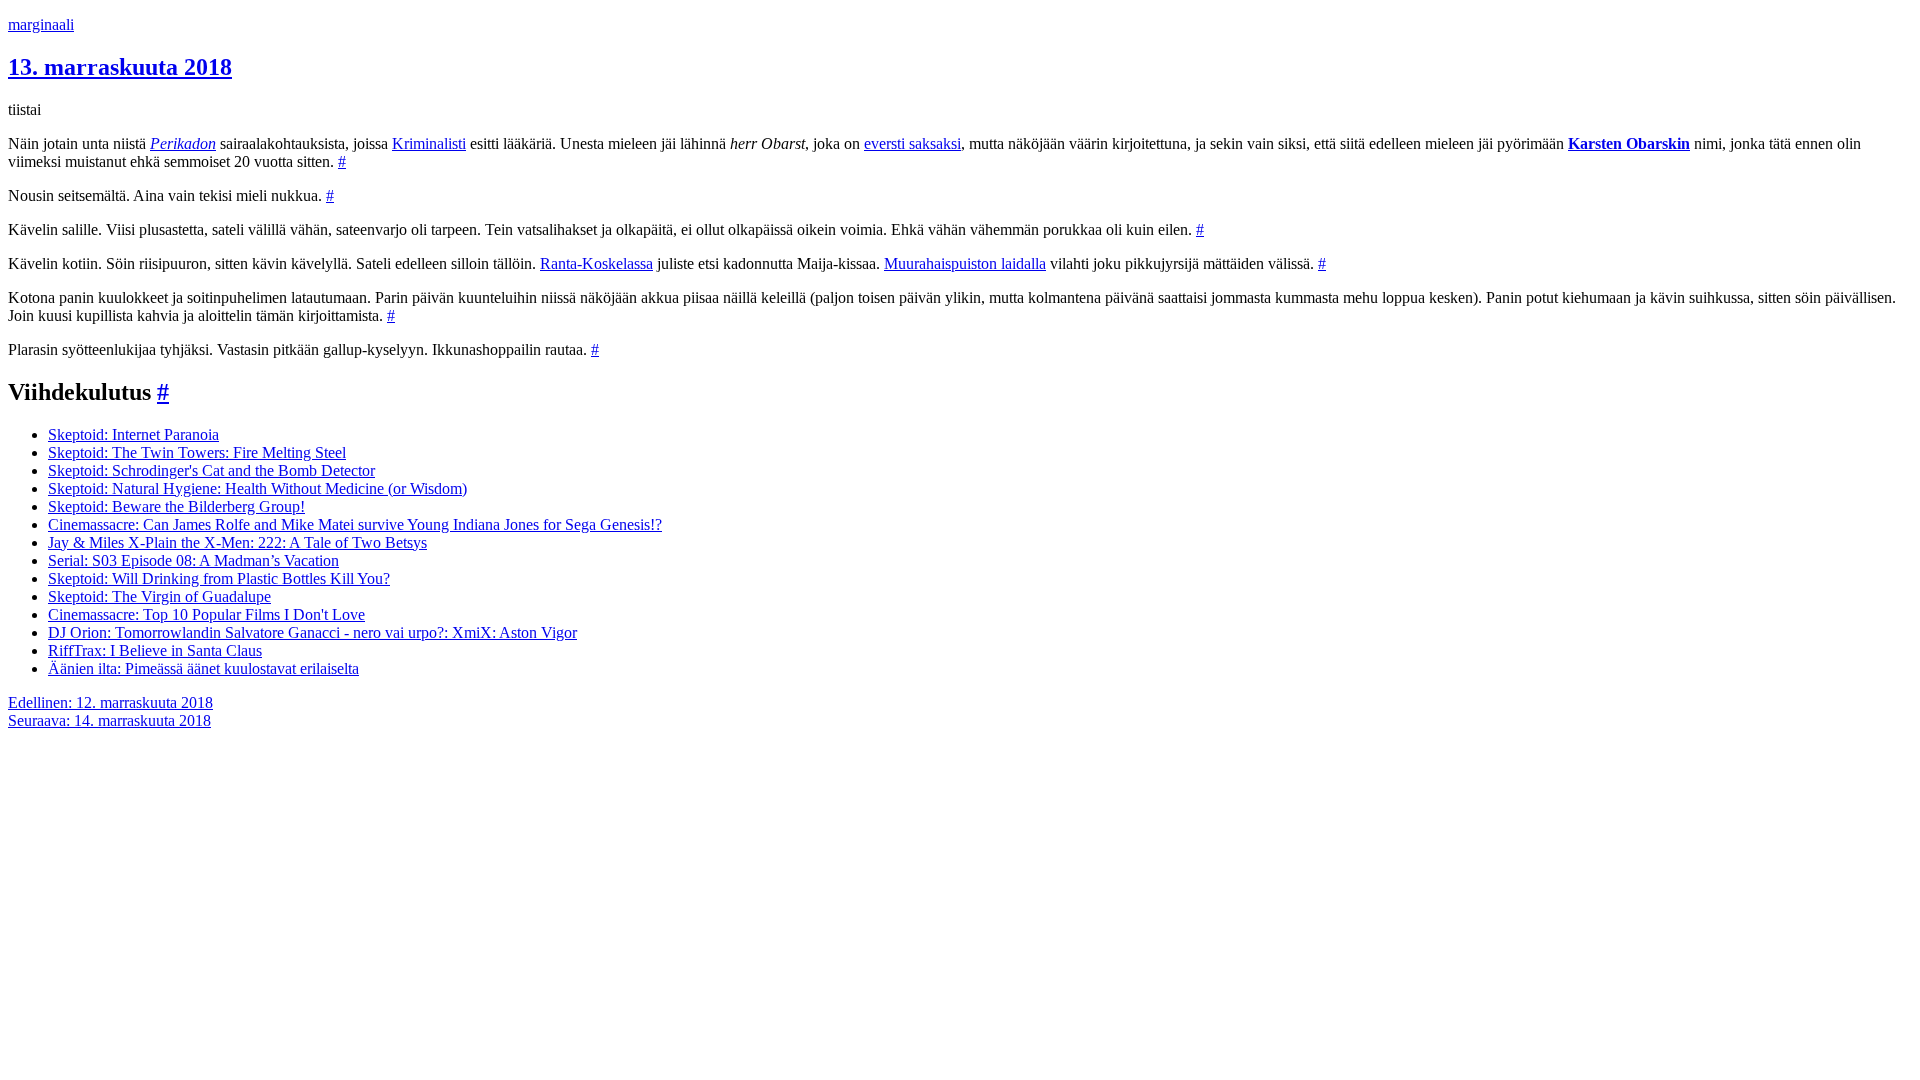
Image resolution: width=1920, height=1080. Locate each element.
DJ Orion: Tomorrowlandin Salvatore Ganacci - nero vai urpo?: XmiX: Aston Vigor (312, 632)
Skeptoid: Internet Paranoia (133, 434)
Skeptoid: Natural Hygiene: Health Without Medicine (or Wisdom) (257, 488)
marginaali (41, 24)
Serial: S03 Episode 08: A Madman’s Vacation (193, 560)
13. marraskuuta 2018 (120, 67)
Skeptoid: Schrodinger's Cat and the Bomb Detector (211, 470)
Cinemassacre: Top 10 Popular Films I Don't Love (206, 614)
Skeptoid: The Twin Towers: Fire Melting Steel (197, 452)
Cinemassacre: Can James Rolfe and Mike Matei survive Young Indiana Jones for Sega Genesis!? (355, 524)
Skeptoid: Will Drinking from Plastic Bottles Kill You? (219, 578)
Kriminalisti (429, 143)
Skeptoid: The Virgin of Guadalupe (159, 596)
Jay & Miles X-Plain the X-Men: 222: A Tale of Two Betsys (237, 542)
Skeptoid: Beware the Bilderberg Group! (176, 506)
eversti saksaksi (912, 143)
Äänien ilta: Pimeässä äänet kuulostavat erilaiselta (203, 668)
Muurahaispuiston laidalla (965, 263)
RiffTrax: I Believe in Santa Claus (155, 650)
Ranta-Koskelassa (596, 263)
